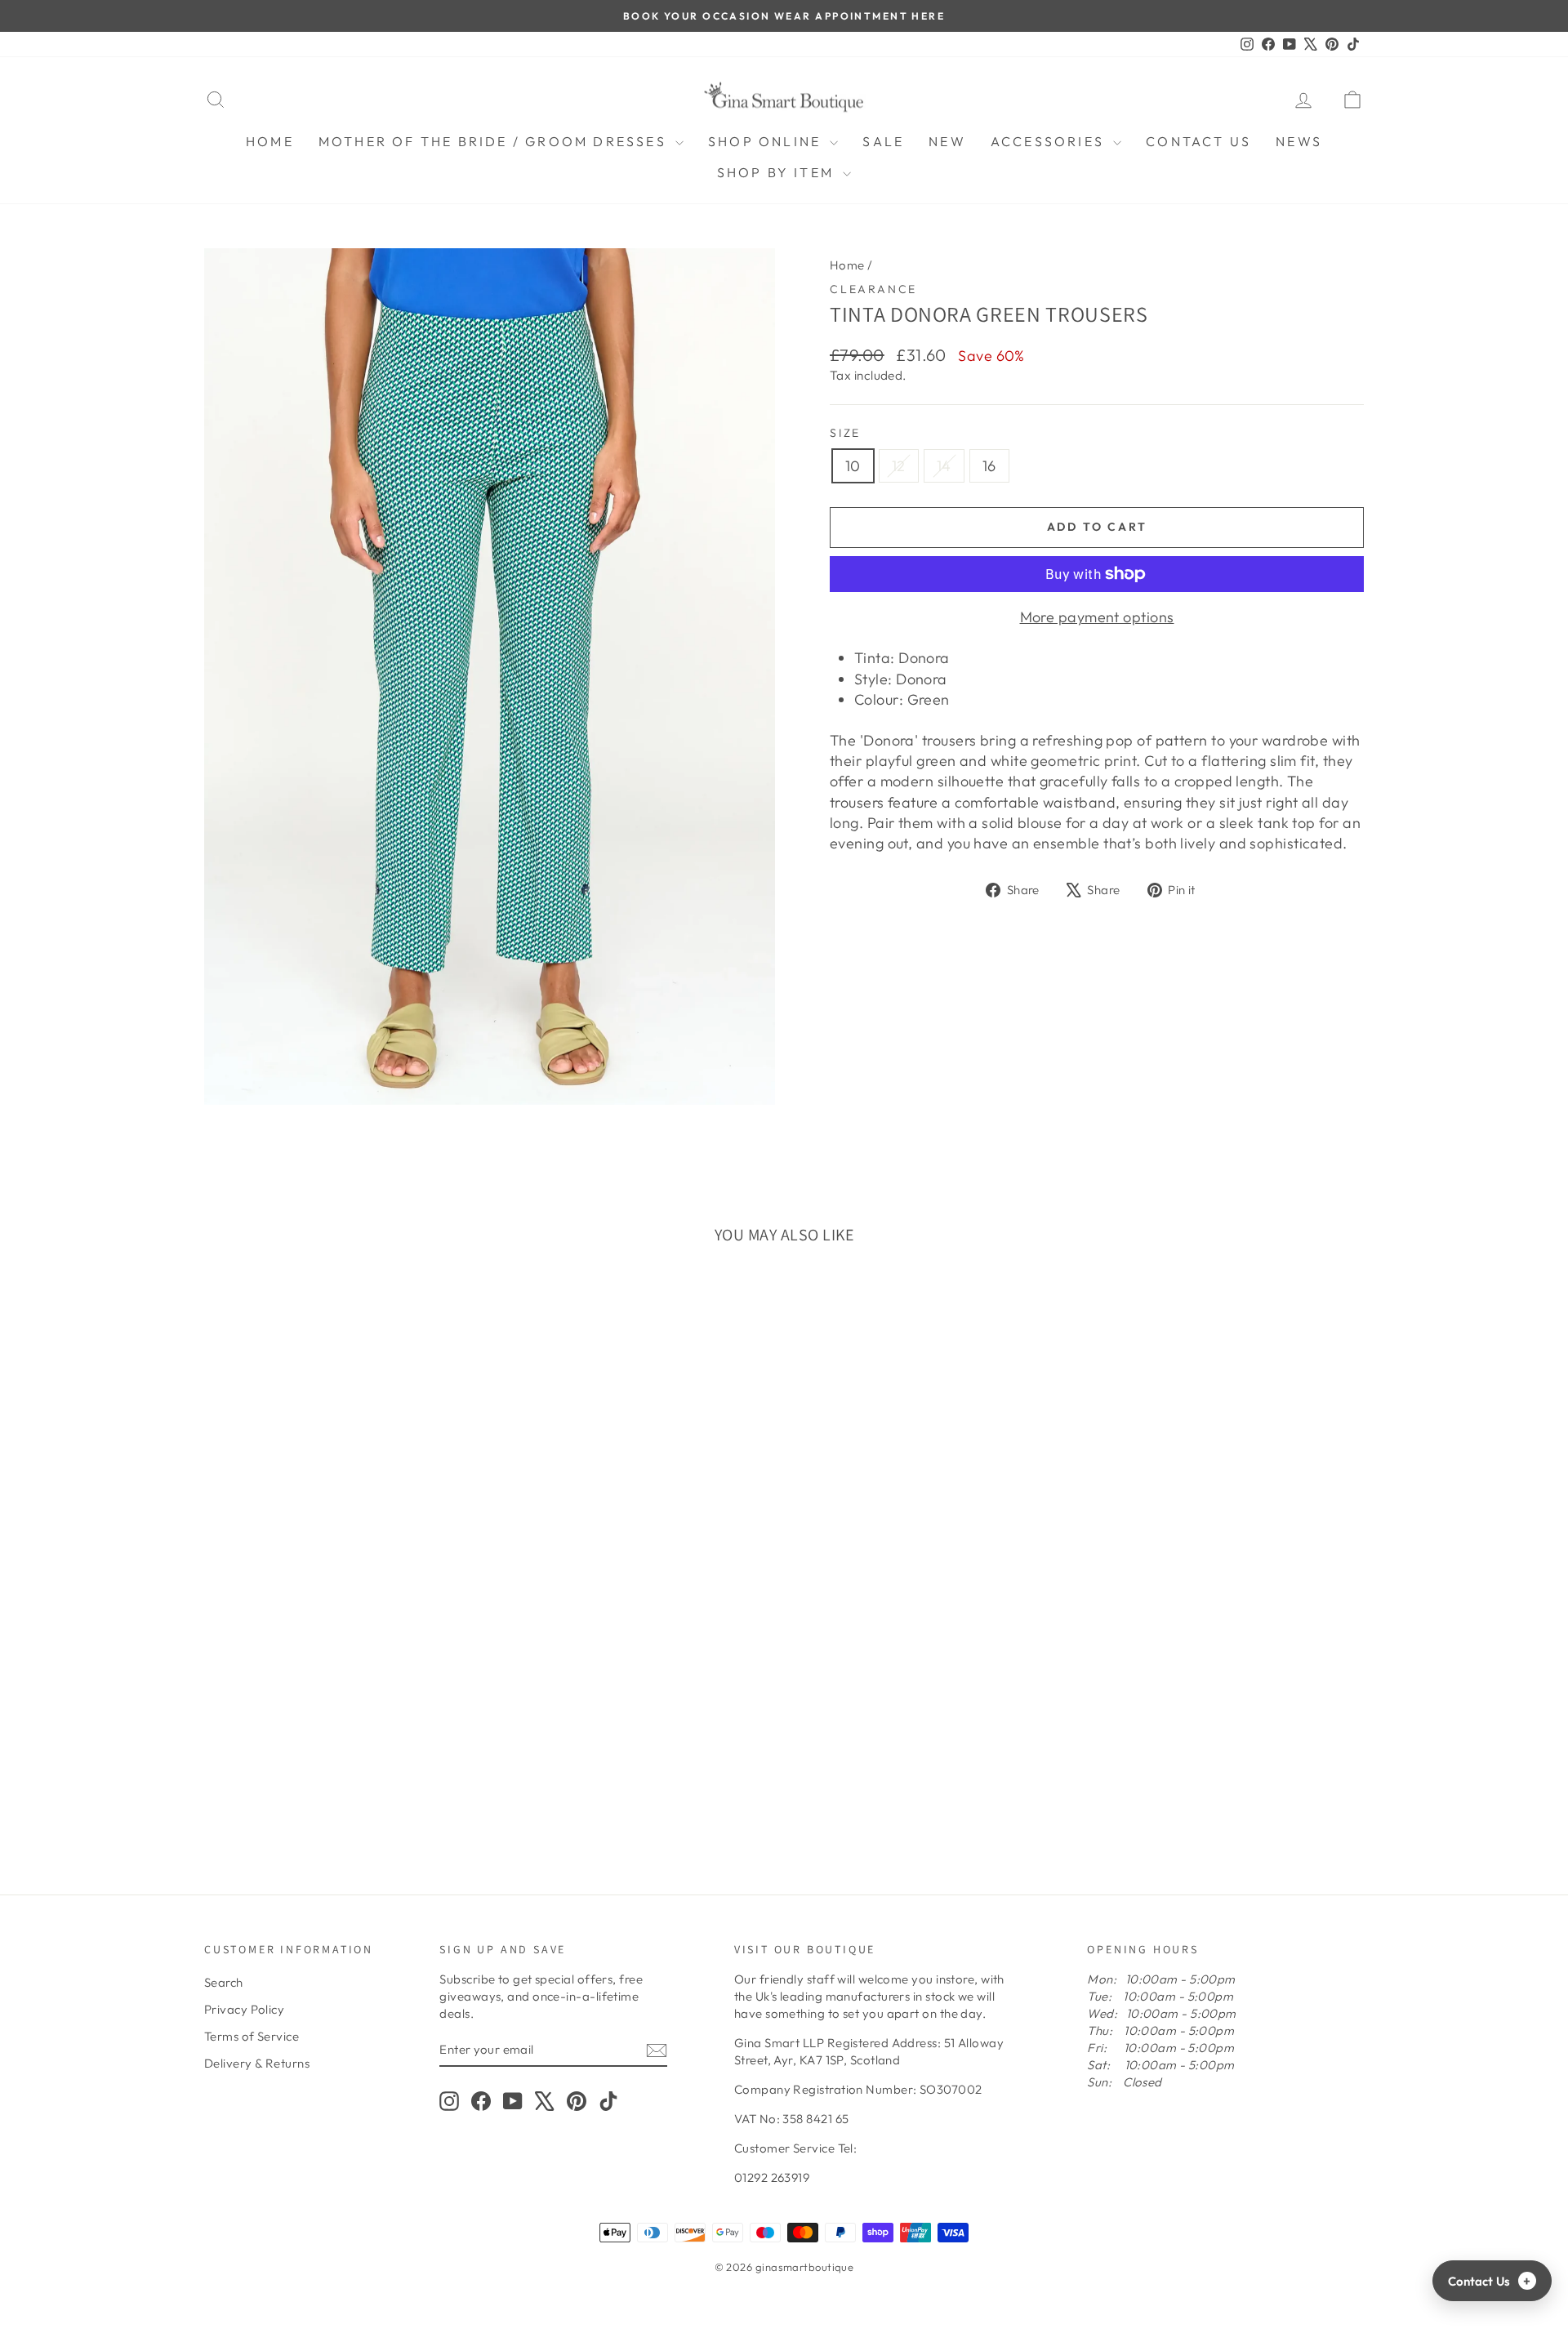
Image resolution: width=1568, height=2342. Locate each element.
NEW (947, 141)
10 (853, 466)
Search (224, 1982)
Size (845, 433)
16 (989, 466)
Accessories (1050, 141)
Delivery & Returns (257, 2063)
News (1299, 141)
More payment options (1097, 617)
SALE (883, 141)
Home (270, 141)
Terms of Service (252, 2036)
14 (944, 466)
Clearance (873, 289)
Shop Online (767, 141)
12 (899, 466)
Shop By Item (778, 172)
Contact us (1198, 141)
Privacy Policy (244, 2009)
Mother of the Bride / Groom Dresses (495, 141)
